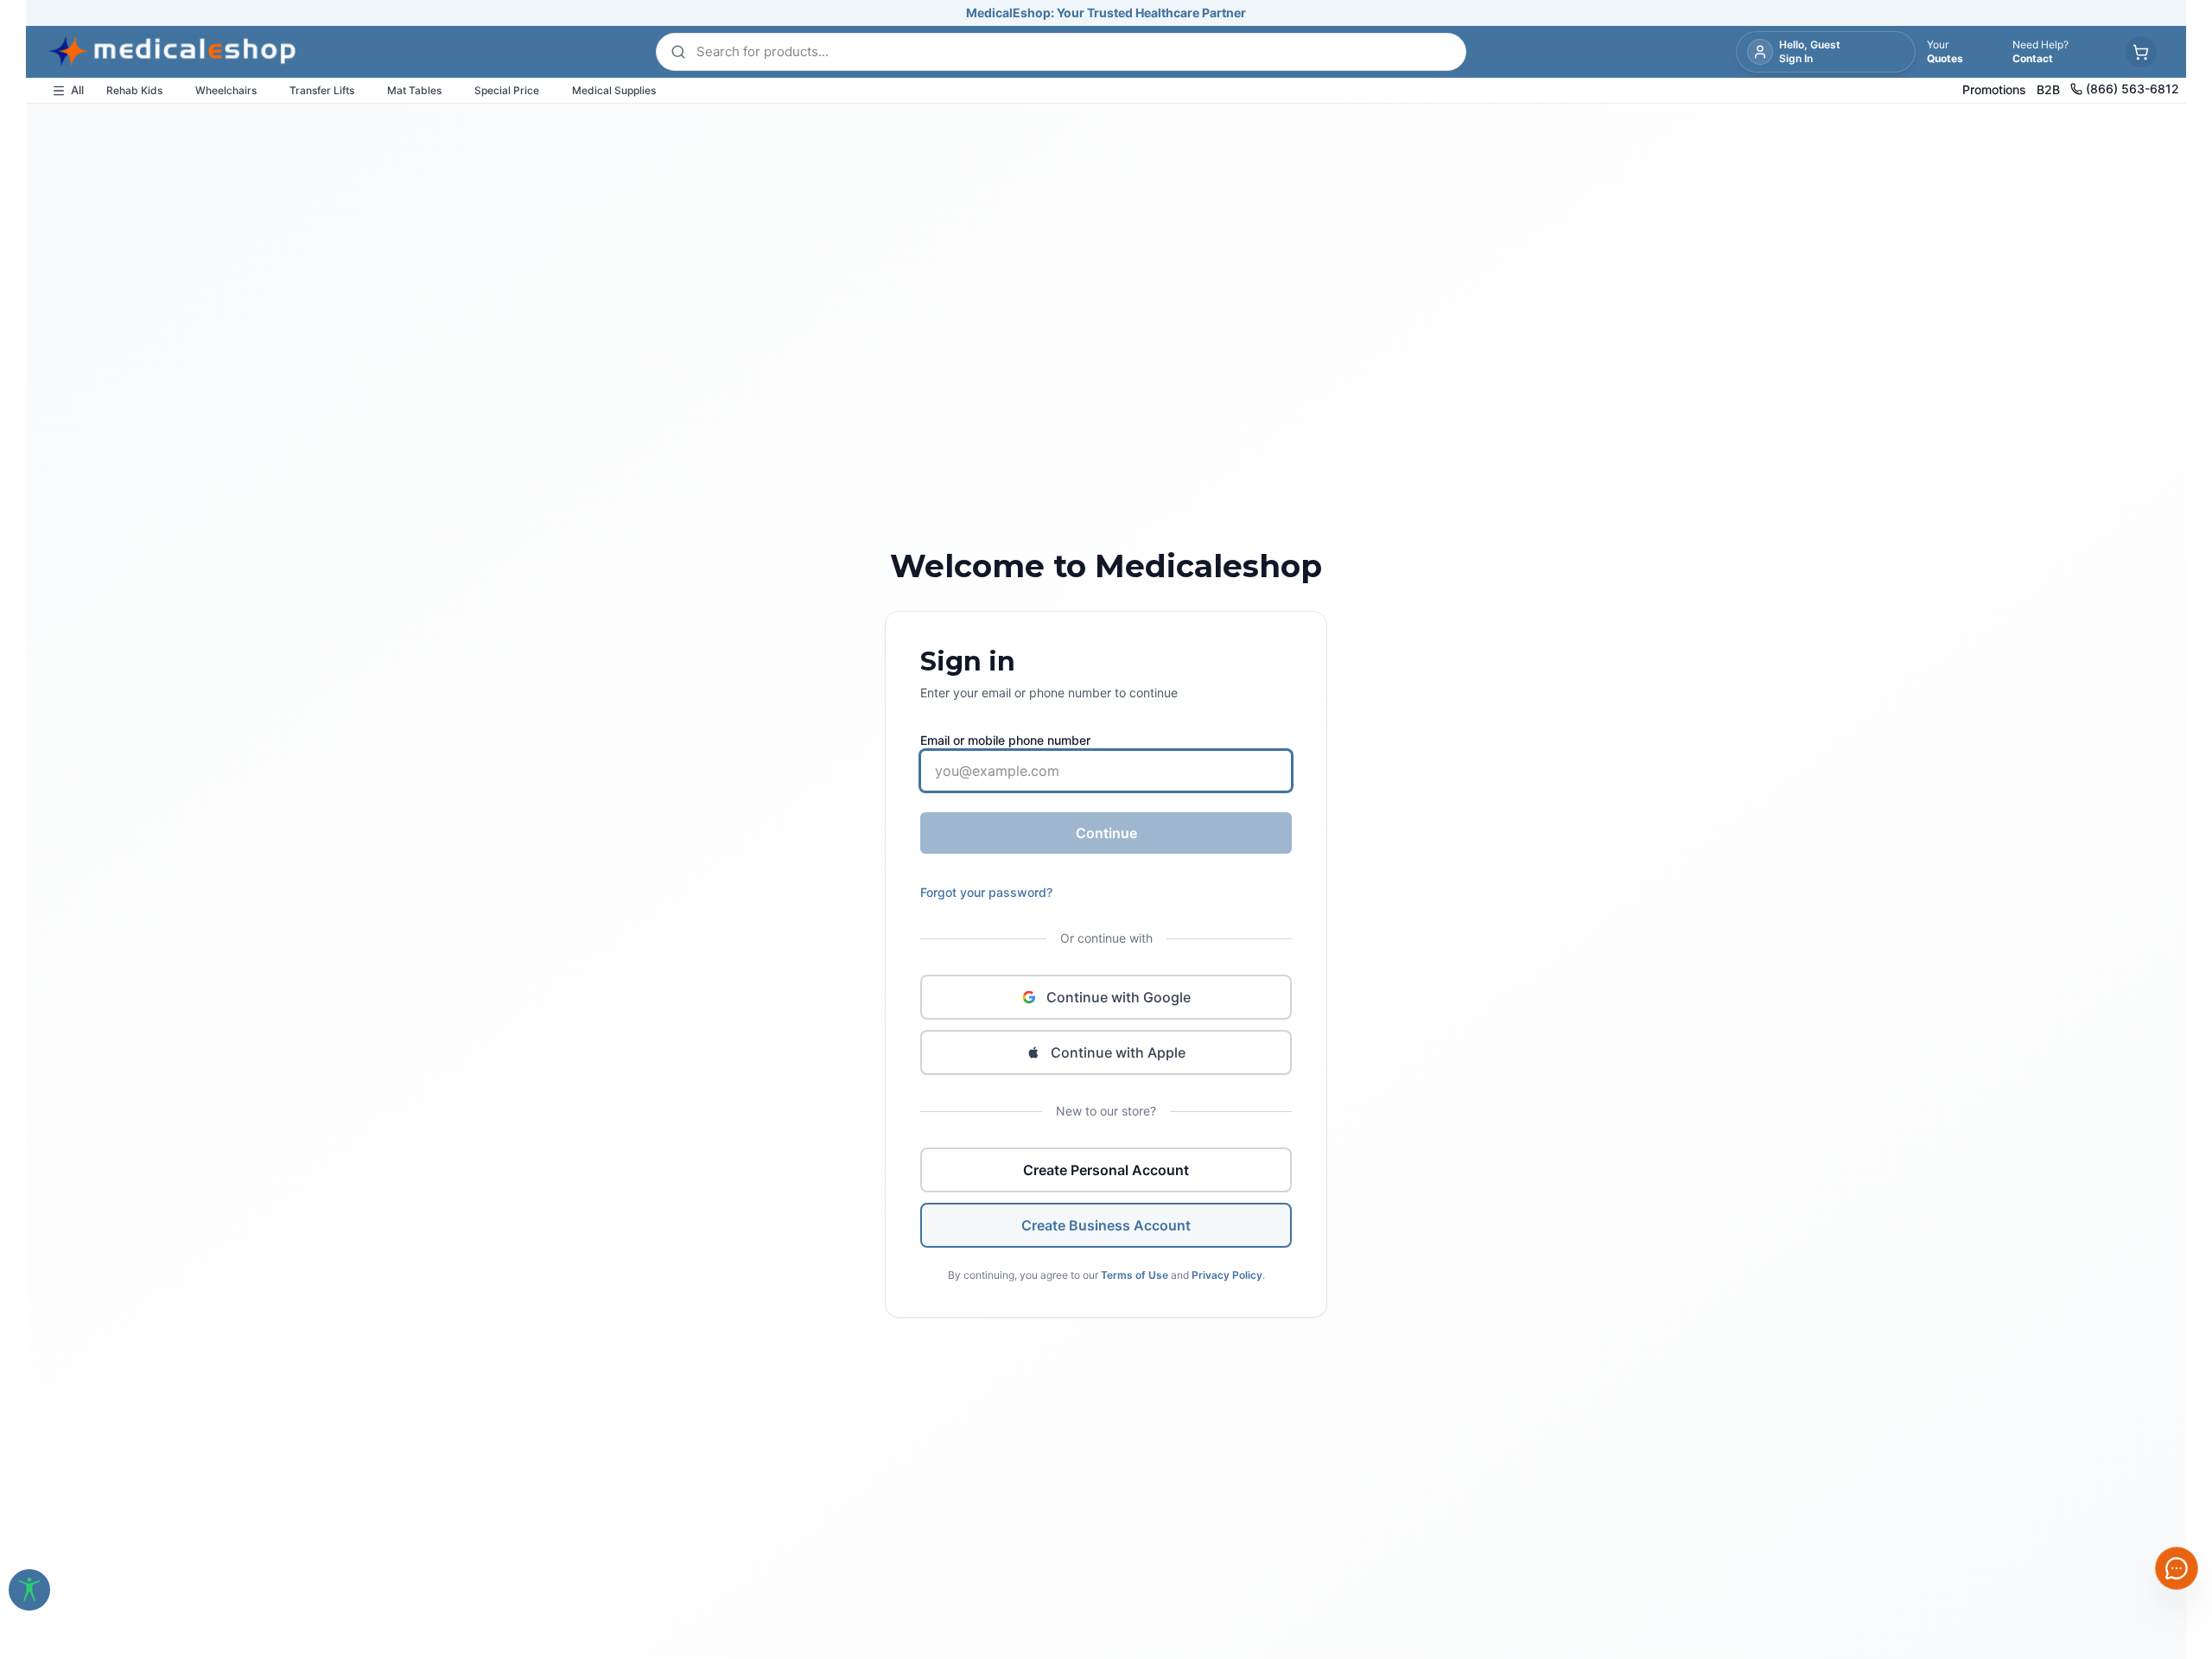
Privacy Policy (1227, 1275)
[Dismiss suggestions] (2158, 1459)
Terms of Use (1135, 1275)
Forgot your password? (986, 892)
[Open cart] (2141, 52)
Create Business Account (1106, 1225)
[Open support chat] (2177, 1568)
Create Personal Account (1106, 1170)
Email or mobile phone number (1005, 740)
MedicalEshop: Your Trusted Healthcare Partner (1106, 13)
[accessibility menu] (29, 1590)
